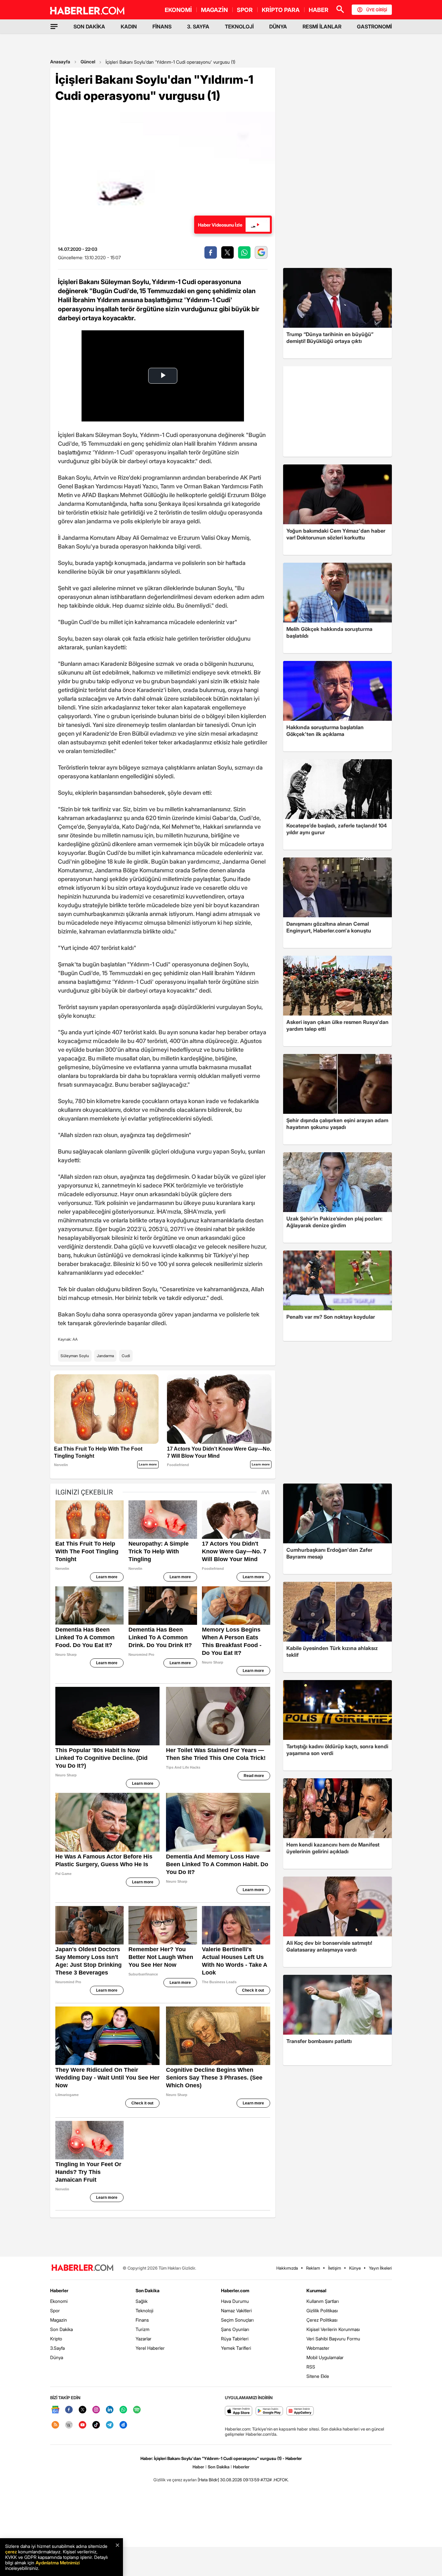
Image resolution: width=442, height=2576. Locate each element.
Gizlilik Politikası (322, 2310)
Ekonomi (59, 2301)
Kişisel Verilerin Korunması (333, 2329)
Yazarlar (144, 2339)
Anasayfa (60, 62)
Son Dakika (61, 2329)
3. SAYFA (198, 27)
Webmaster (318, 2348)
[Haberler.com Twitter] (83, 2410)
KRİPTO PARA (281, 10)
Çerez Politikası (322, 2320)
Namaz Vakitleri (236, 2310)
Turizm (143, 2329)
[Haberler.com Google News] (55, 2410)
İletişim (335, 2268)
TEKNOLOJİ (239, 27)
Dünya (57, 2357)
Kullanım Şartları (323, 2301)
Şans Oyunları (235, 2329)
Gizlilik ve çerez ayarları (175, 2480)
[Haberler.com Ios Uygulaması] (239, 2411)
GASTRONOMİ (374, 27)
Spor (55, 2310)
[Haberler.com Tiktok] (96, 2425)
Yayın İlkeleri (380, 2268)
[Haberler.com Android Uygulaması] (269, 2411)
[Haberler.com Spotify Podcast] (137, 2410)
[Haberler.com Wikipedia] (69, 2425)
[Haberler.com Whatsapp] (123, 2410)
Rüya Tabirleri (235, 2339)
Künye (355, 2268)
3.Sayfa (57, 2348)
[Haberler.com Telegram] (110, 2425)
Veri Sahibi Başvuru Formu (333, 2339)
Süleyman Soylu (75, 1356)
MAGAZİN (214, 10)
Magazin (59, 2320)
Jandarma (105, 1356)
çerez (11, 2552)
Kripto (56, 2339)
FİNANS (162, 27)
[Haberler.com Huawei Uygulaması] (300, 2411)
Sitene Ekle (318, 2376)
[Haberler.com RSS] (55, 2425)
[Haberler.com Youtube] (83, 2425)
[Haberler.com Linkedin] (110, 2410)
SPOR (245, 10)
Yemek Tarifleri (236, 2348)
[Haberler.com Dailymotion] (123, 2425)
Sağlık (142, 2301)
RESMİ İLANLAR (322, 27)
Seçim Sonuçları (237, 2320)
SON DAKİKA (89, 27)
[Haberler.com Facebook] (69, 2410)
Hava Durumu (235, 2301)
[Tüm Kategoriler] (54, 27)
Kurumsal (316, 2290)
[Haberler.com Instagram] (96, 2410)
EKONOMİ (178, 10)
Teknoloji (144, 2310)
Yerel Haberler (150, 2348)
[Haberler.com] (83, 2268)
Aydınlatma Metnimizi (58, 2563)
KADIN (129, 27)
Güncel (88, 62)
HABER (319, 10)
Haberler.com (235, 2290)
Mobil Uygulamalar (325, 2357)
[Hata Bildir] (208, 2480)
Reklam (313, 2268)
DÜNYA (278, 27)
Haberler (59, 2290)
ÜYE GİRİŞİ (377, 10)
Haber (198, 2467)
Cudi (126, 1356)
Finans (142, 2320)
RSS (311, 2367)
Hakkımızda (287, 2268)
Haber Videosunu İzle (220, 225)
